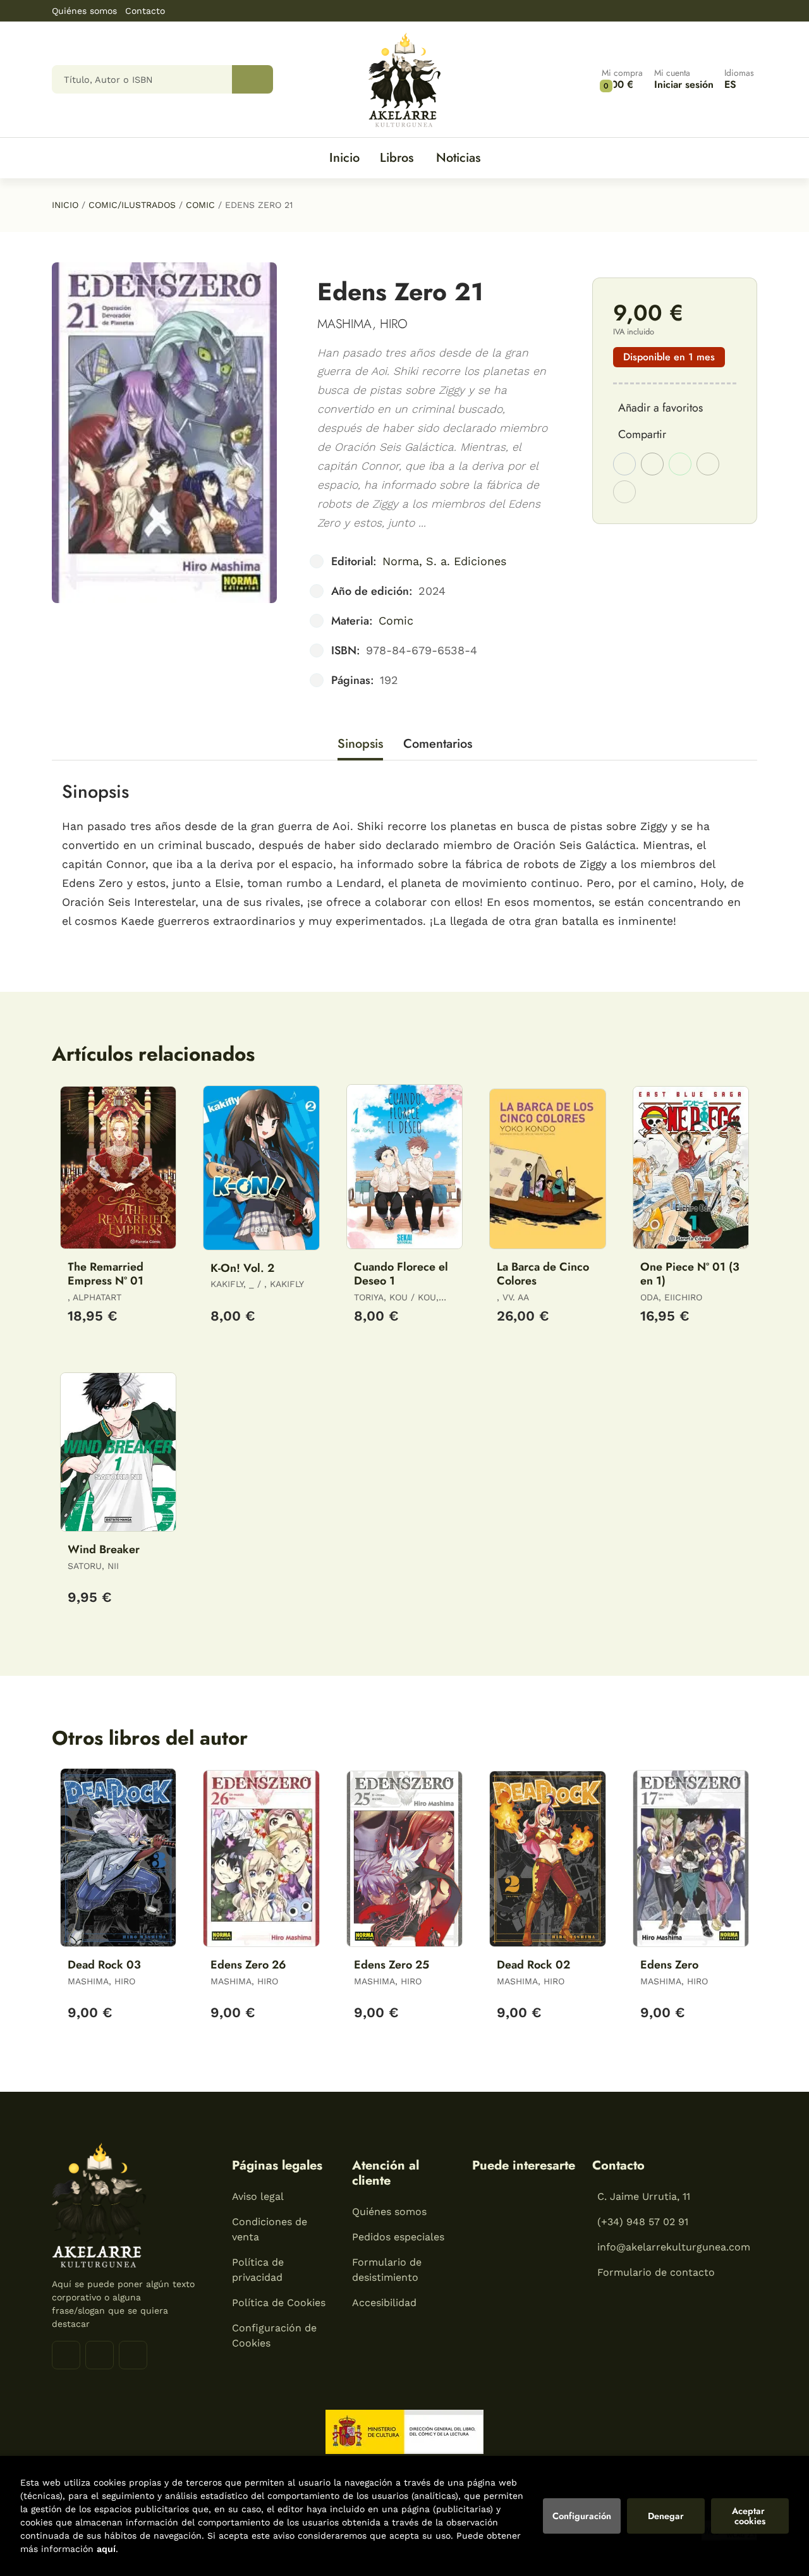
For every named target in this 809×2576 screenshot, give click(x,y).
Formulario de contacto (656, 2272)
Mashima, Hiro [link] (362, 324)
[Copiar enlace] (624, 492)
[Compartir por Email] (708, 464)
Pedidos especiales (398, 2237)
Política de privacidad (258, 2270)
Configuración (582, 2516)
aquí (106, 2549)
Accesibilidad (384, 2303)
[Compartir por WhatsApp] (680, 464)
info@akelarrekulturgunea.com (674, 2247)
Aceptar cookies (750, 2516)
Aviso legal (258, 2196)
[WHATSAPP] (133, 2355)
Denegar (666, 2516)
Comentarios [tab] (438, 744)
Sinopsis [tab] (360, 744)
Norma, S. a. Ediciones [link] (444, 561)
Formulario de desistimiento (387, 2270)
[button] (622, 79)
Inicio (65, 205)
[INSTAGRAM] (100, 2355)
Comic (200, 205)
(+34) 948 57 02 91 (643, 2222)
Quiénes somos (84, 11)
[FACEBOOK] (66, 2355)
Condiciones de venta (270, 2229)
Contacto (145, 11)
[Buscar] (252, 79)
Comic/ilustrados (132, 205)
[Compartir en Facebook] (624, 464)
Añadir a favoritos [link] (660, 408)
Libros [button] (397, 158)
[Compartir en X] (652, 464)
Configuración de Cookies (274, 2335)
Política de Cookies (279, 2303)
